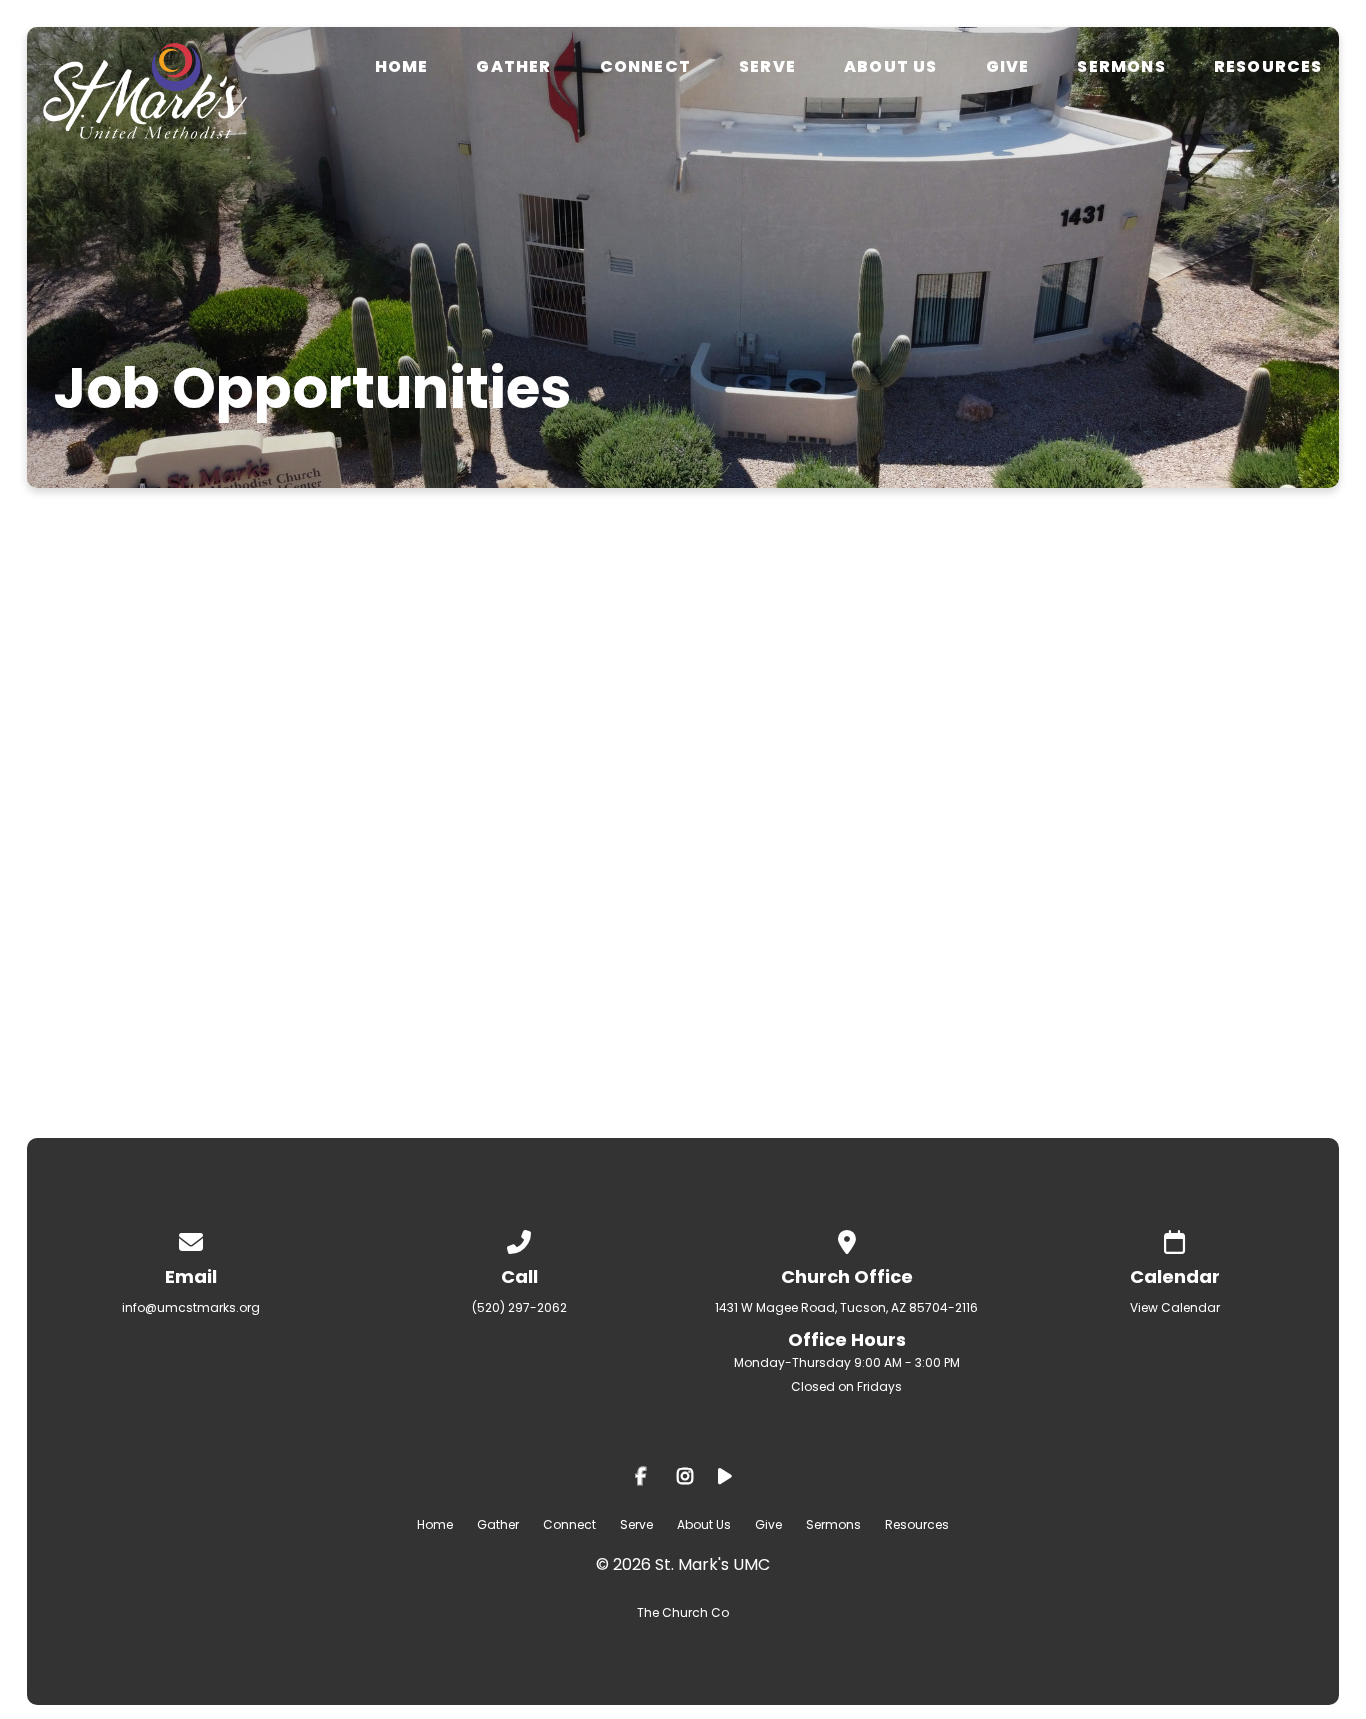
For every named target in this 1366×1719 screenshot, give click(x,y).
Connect (645, 67)
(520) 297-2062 (519, 1307)
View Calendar (1175, 1307)
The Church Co (683, 1612)
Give (1008, 67)
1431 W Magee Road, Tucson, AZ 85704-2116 (846, 1307)
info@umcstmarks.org (835, 682)
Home (402, 67)
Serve (767, 67)
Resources (1268, 67)
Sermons (1121, 67)
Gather (513, 67)
